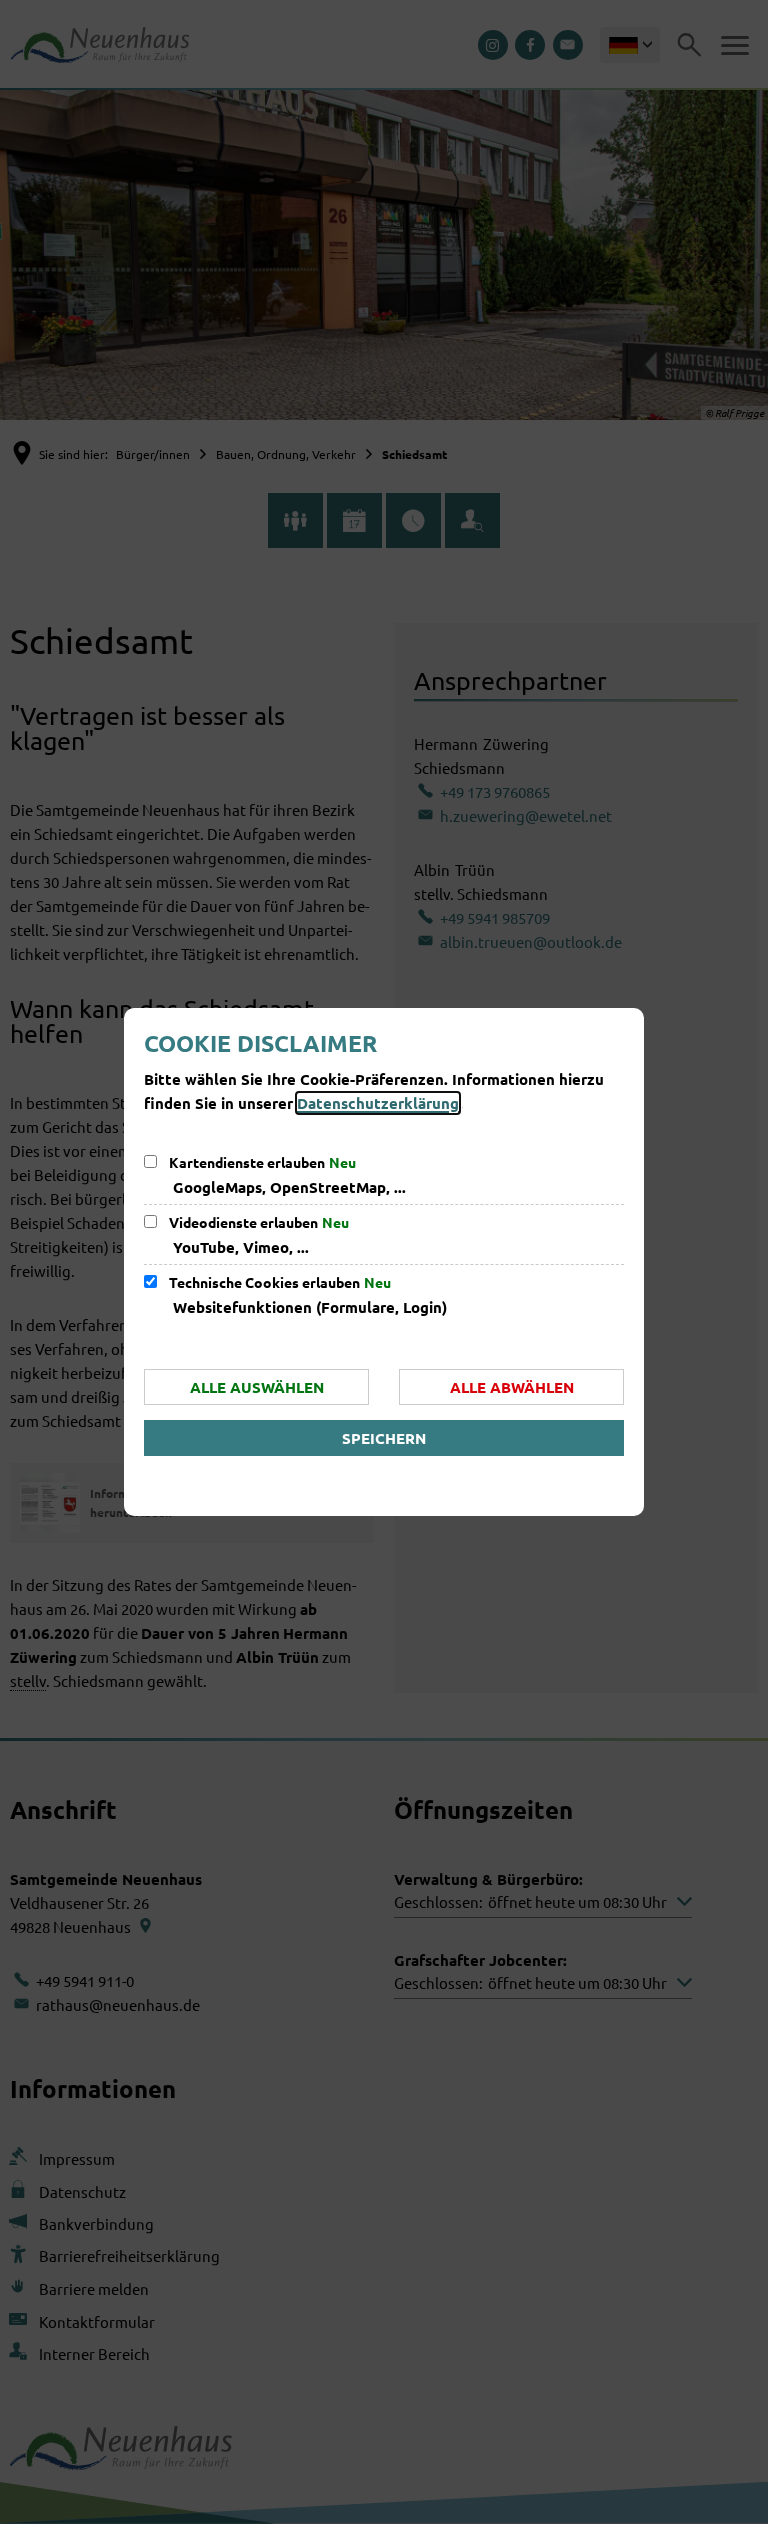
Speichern (384, 1438)
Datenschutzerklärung (378, 1103)
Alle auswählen (257, 1387)
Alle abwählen (512, 1387)
